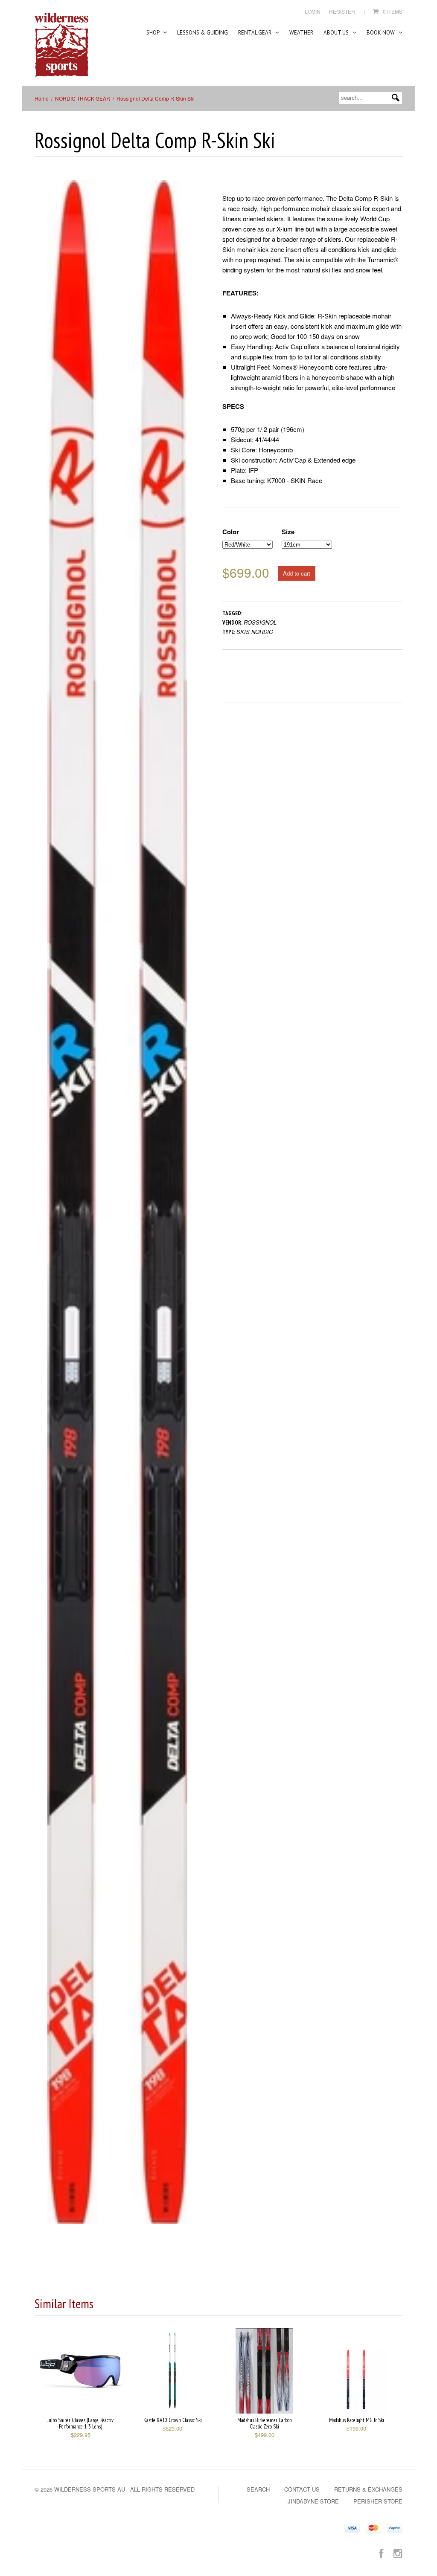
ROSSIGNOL (260, 622)
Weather (301, 33)
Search (258, 2489)
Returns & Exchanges (368, 2489)
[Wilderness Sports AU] (61, 45)
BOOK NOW (381, 33)
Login (313, 11)
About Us (337, 33)
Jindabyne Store (313, 2501)
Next (194, 1211)
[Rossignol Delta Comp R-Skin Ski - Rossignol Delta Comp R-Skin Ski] (117, 1202)
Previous (41, 1211)
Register (342, 11)
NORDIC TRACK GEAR (83, 98)
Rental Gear (255, 33)
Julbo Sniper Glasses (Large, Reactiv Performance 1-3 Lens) (80, 2423)
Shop (153, 33)
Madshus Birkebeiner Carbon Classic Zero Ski (265, 2423)
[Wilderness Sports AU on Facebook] (381, 2553)
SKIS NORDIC (255, 632)
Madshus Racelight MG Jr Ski (357, 2420)
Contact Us (302, 2489)
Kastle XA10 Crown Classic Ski (173, 2420)
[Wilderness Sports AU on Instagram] (398, 2553)
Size (288, 532)
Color (231, 532)
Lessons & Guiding (202, 33)
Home (42, 98)
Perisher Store (378, 2501)
